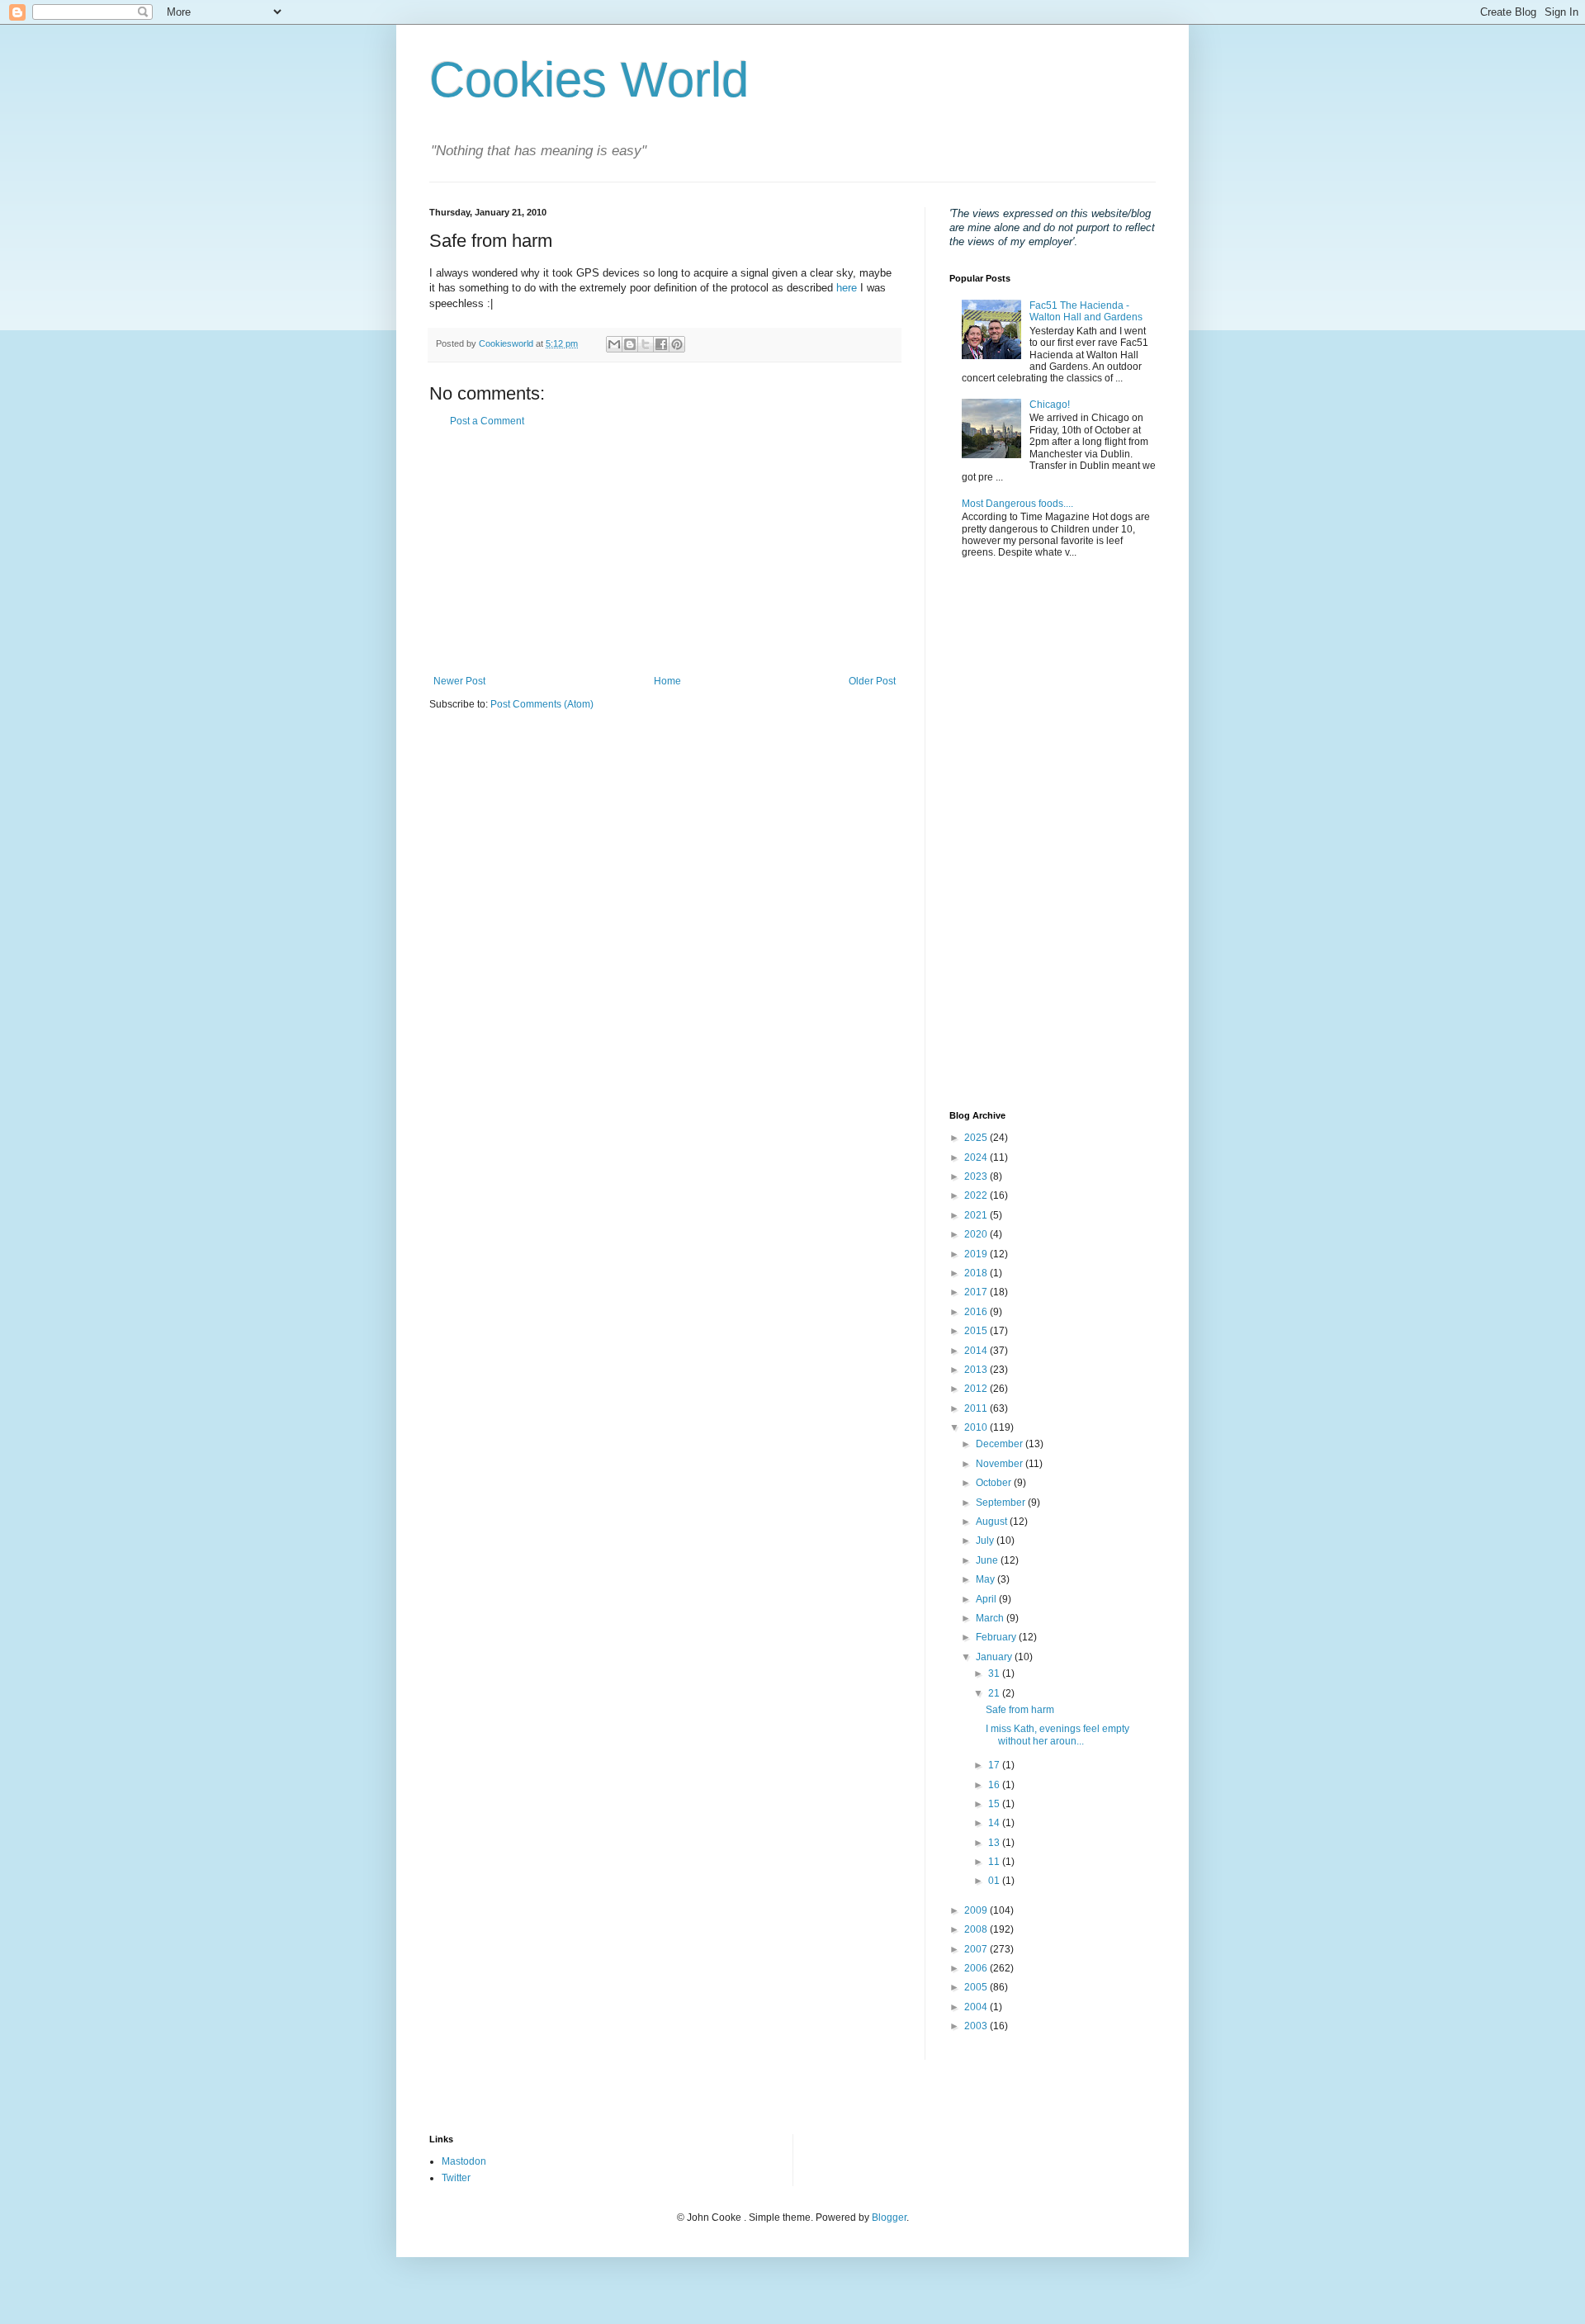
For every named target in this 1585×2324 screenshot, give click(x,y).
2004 (977, 2007)
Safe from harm (1020, 1710)
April (987, 1599)
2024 (977, 1157)
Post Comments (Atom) (542, 704)
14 (995, 1823)
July (986, 1541)
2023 (977, 1176)
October (995, 1483)
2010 (977, 1427)
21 (995, 1693)
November (1001, 1464)
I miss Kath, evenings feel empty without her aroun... (1057, 1735)
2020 (977, 1234)
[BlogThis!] (630, 344)
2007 (977, 1949)
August (993, 1522)
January (995, 1657)
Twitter (456, 2178)
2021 (977, 1215)
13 (995, 1843)
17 (995, 1765)
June (988, 1560)
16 (995, 1785)
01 (995, 1881)
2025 (977, 1138)
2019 (977, 1254)
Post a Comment (487, 421)
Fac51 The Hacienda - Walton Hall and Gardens (1086, 311)
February (997, 1637)
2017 (977, 1292)
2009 (977, 1910)
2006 (977, 1968)
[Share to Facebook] (661, 344)
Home (667, 681)
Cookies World (589, 80)
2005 (977, 1987)
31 (995, 1673)
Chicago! (1050, 405)
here (847, 288)
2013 (977, 1370)
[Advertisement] (665, 551)
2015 (977, 1331)
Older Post (872, 681)
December (1001, 1444)
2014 (977, 1351)
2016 (977, 1312)
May (986, 1579)
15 (995, 1804)
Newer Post (459, 681)
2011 (977, 1408)
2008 (977, 1929)
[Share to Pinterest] (677, 344)
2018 (977, 1273)
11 (995, 1862)
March (991, 1618)
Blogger (889, 2218)
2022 (977, 1195)
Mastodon (464, 2161)
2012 (977, 1389)
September (1002, 1503)
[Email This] (614, 344)
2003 (977, 2026)
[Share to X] (646, 344)
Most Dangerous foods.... (1017, 504)
